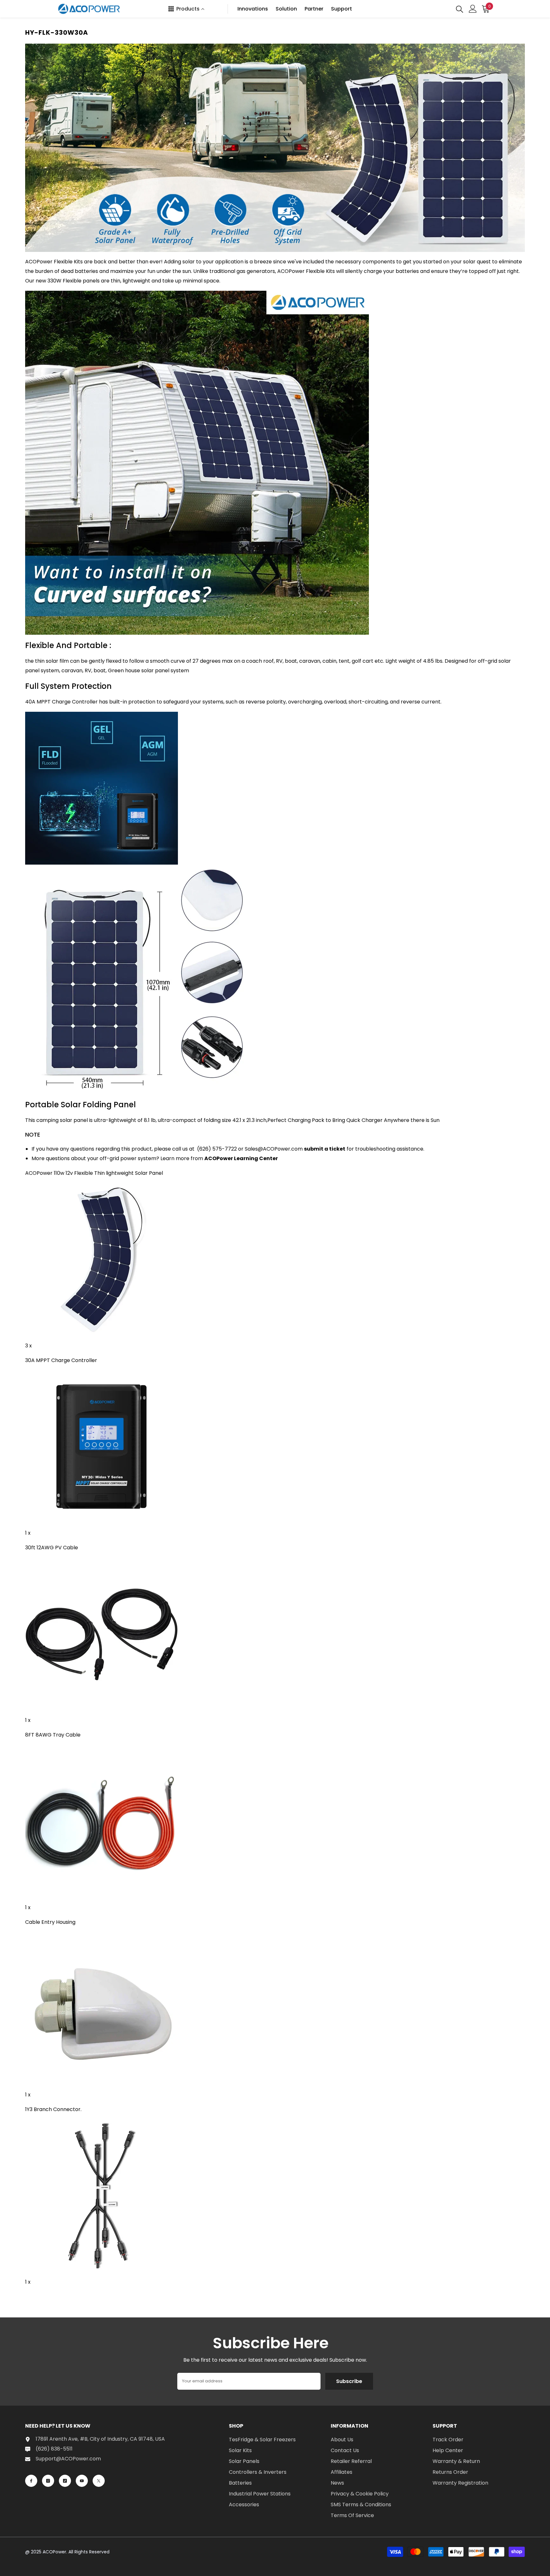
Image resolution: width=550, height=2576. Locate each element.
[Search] (460, 9)
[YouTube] (82, 2481)
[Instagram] (48, 2481)
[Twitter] (99, 2481)
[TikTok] (65, 2481)
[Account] (473, 9)
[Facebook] (31, 2481)
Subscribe (349, 2381)
